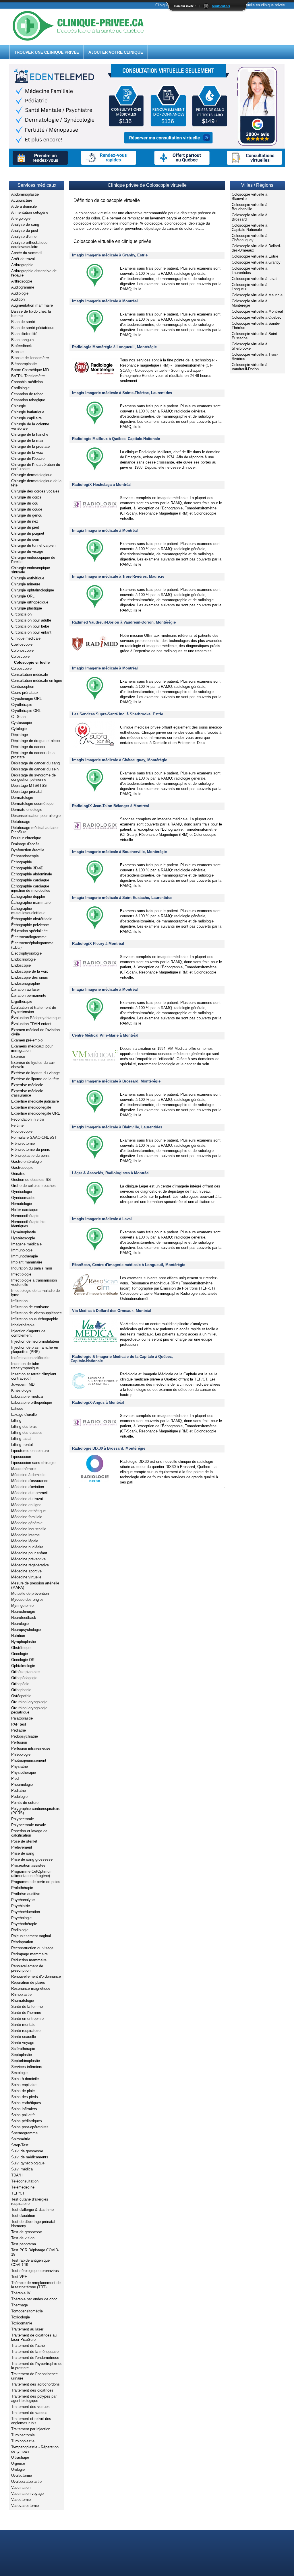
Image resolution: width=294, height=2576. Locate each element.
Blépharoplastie (24, 364)
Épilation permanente (29, 995)
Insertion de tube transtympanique (25, 1366)
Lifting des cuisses (27, 1433)
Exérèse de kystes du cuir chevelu (33, 1065)
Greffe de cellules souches (33, 1186)
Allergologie (21, 218)
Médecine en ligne (26, 1505)
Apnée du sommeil (27, 253)
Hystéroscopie (23, 1238)
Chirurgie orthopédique (30, 602)
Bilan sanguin (22, 340)
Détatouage (21, 822)
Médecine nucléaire (27, 1547)
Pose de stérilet (24, 1841)
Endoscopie (21, 965)
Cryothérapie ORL (26, 711)
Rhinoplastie (21, 1994)
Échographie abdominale (32, 874)
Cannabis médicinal (27, 382)
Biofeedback (22, 346)
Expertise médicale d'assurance (27, 1093)
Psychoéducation (26, 1912)
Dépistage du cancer (28, 747)
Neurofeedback (24, 1618)
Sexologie (19, 2073)
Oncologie (20, 1654)
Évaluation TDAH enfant (31, 1024)
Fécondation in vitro (28, 1119)
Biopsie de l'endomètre (30, 358)
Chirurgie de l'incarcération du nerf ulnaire (36, 467)
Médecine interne (25, 1535)
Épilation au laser (26, 989)
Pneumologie (22, 1784)
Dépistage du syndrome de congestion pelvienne (33, 777)
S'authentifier (221, 6)
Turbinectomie (23, 2435)
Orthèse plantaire (25, 1672)
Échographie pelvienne (30, 925)
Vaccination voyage (27, 2494)
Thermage (20, 2305)
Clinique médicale (26, 638)
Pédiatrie (19, 1730)
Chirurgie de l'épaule (28, 458)
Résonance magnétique (31, 1988)
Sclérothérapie (23, 2049)
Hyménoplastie (24, 1232)
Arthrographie (22, 265)
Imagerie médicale (26, 1244)
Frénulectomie (23, 1143)
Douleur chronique (26, 838)
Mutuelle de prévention (30, 1593)
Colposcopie (21, 668)
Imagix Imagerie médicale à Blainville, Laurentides (117, 1127)
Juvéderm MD (23, 1384)
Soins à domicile (25, 2079)
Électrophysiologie (26, 953)
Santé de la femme (27, 2007)
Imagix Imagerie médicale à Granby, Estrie (110, 255)
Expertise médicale (27, 1085)
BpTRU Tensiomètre (28, 376)
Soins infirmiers (24, 2109)
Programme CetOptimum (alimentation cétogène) (32, 1874)
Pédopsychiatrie (25, 1736)
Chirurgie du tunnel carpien (33, 545)
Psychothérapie (24, 1924)
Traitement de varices (29, 2413)
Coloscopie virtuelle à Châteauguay (249, 238)
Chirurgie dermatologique (32, 475)
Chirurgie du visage (27, 551)
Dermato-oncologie (27, 810)
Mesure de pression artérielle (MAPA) (35, 1585)
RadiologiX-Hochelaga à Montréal (102, 485)
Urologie (18, 2469)
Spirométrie (21, 2139)
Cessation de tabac (27, 394)
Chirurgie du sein (25, 539)
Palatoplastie (22, 1718)
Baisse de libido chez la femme (31, 314)
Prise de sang (23, 1853)
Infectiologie (21, 1274)
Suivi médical (22, 2169)
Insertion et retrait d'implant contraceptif (34, 1376)
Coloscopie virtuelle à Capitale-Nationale (249, 227)
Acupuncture (22, 200)
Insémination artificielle (30, 1358)
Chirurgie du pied (25, 527)
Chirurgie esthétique (28, 578)
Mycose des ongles (27, 1599)
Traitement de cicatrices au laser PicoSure (34, 2337)
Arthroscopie (22, 281)
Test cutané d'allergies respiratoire (30, 2201)
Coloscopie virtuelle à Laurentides (249, 270)
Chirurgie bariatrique (28, 412)
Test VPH (19, 2277)
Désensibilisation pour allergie (36, 816)
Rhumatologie (23, 2000)
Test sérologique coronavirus (35, 2271)
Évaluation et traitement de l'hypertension (34, 1010)
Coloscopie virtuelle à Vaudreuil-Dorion (249, 367)
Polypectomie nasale (29, 1825)
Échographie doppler (28, 896)
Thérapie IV (21, 2293)
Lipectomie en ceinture (30, 1451)
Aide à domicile (24, 206)
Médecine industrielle (29, 1529)
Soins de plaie (23, 2091)
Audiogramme (23, 287)
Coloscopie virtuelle (32, 662)
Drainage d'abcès (25, 844)
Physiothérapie (24, 1772)
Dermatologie (22, 798)
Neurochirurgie (23, 1612)
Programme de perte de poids (36, 1882)
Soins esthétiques (26, 2103)
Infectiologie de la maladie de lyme (35, 1293)
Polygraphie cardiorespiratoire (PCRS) (36, 1811)
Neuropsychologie (26, 1630)
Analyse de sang (25, 224)
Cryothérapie (22, 705)
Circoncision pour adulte (31, 620)
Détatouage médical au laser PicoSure (35, 830)
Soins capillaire (24, 2085)
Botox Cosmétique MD (30, 370)
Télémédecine (23, 2187)
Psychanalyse (23, 1900)
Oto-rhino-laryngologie (29, 1702)
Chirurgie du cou (25, 503)
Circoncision (21, 614)
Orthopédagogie (24, 1678)
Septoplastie (22, 2055)
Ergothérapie (22, 1001)
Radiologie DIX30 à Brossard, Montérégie (109, 1448)
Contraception (23, 687)
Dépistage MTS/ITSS (29, 785)
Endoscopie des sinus (30, 977)
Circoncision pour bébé (30, 626)
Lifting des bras (24, 1427)
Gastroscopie (22, 1168)
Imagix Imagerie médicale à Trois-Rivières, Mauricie (118, 576)
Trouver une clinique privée (47, 52)
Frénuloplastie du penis (30, 1155)
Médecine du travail (27, 1499)
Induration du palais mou (32, 1268)
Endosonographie (26, 983)
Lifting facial (21, 1439)
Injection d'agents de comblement (28, 1333)
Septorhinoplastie (26, 2061)
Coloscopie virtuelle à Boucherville (249, 207)
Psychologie (21, 1918)
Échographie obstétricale (32, 919)
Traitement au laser (27, 2329)
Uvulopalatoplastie (26, 2481)
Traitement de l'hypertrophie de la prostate (37, 2366)
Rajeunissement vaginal (31, 1936)
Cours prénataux (25, 693)
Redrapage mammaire (29, 1954)
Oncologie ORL (24, 1660)
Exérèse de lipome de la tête (35, 1079)
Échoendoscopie (25, 856)
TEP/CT (18, 2193)
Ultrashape (20, 2457)
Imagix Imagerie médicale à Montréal (105, 301)
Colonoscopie (22, 650)
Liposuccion (21, 1457)
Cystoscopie (22, 723)
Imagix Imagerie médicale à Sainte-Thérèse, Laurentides (122, 393)
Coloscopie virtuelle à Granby (256, 262)
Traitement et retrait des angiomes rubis (31, 2421)
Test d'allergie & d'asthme (32, 2210)
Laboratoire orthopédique (32, 1402)
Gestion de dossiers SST (32, 1180)
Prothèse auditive (26, 1894)
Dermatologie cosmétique (32, 804)
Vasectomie (21, 2500)
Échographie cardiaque (30, 880)
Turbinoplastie (23, 2441)
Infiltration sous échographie (35, 1319)
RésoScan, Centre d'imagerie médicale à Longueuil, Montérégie (129, 1265)
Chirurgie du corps (26, 497)
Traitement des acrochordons (35, 2384)
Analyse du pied (25, 230)
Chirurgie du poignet (28, 533)
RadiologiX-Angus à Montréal (98, 1402)
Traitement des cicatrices (32, 2390)
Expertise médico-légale (31, 1107)
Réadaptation (22, 1942)
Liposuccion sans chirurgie (33, 1463)
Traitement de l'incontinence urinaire (34, 2376)
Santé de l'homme (26, 2013)
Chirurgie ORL (23, 596)
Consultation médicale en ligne (37, 680)
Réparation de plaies (28, 1982)
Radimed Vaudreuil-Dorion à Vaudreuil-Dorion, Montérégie (124, 622)
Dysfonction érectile (28, 850)
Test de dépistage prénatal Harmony (33, 2224)
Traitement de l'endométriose (35, 2358)
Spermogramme (24, 2133)
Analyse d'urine (24, 236)
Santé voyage (23, 2043)
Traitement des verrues (30, 2407)
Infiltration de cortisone (30, 1307)
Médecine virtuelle (26, 1577)
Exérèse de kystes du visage (35, 1073)
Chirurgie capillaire (26, 418)
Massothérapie (23, 1469)
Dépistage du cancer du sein (35, 769)
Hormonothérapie (25, 1216)
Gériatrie (18, 1174)
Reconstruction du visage (32, 1948)
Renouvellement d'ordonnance (36, 1976)
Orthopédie (20, 1684)
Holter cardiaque (25, 1210)
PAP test (19, 1724)
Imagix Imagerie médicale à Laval (102, 1219)
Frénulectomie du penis (31, 1149)
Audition (18, 299)
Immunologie (22, 1250)
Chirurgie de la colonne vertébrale (30, 426)
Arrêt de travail (23, 259)
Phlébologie (21, 1754)
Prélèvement (22, 1847)
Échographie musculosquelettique (28, 911)
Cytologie (19, 729)
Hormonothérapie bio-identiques (29, 1224)
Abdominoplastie (25, 194)
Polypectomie (23, 1819)
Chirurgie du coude (27, 509)
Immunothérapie (25, 1256)
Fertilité (17, 1125)
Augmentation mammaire (32, 305)
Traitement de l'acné (28, 2346)
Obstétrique (21, 1648)
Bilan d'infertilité (24, 334)
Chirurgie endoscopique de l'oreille (33, 560)
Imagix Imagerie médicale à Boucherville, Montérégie (119, 852)
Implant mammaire (27, 1262)
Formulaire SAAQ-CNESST (34, 1137)
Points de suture (25, 1803)
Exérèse (18, 1057)
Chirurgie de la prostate (30, 446)
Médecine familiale (27, 1517)
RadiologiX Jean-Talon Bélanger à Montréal (111, 806)
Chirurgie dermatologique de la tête (36, 483)
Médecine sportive (26, 1571)
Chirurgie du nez (25, 521)
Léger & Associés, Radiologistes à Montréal (111, 1173)
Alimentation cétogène (30, 212)
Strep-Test (20, 2145)
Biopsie (17, 352)
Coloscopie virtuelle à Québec (257, 317)
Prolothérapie (22, 1888)
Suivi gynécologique (28, 2163)
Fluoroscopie (22, 1131)
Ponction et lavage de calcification (29, 1833)
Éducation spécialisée (29, 931)
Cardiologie (20, 388)
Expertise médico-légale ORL (35, 1113)
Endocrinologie (23, 959)
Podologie (19, 1797)
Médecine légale (25, 1541)
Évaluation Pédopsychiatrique (36, 1018)
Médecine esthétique (28, 1511)
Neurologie (20, 1624)
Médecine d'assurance (30, 1481)
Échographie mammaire (31, 903)
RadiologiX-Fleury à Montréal (98, 944)
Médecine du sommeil (29, 1493)
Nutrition (18, 1636)
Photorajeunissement (29, 1760)
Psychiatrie (21, 1906)
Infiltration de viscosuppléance (36, 1313)
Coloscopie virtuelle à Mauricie (257, 295)
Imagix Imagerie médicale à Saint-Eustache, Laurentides (122, 898)
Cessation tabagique (28, 400)
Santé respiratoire (26, 2031)
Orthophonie (21, 1690)
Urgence (18, 2463)
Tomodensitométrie (27, 2311)
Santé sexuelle (24, 2037)
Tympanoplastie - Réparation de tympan (35, 2449)
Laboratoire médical (27, 1396)
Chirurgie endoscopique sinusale (31, 570)
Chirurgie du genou (27, 515)
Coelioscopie (22, 644)
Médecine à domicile (28, 1475)
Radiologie (20, 1930)
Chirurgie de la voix (27, 452)
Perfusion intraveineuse (31, 1748)
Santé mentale (23, 2025)
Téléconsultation (25, 2181)
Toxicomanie (22, 2323)
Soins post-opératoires (30, 2127)
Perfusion (19, 1742)
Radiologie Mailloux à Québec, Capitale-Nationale (116, 439)
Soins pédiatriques (27, 2121)
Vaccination (21, 2488)
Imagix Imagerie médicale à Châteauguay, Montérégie (120, 760)
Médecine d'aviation (28, 1487)
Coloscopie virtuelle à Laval (255, 279)
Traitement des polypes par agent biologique (34, 2398)
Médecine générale (27, 1523)
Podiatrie (19, 1791)
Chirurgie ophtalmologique (33, 590)
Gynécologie (22, 1192)
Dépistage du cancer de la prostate (33, 755)
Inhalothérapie (23, 1325)
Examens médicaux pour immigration (32, 1048)
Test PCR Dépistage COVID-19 (35, 2252)
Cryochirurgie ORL (26, 699)
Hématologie (22, 1204)
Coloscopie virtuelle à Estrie (255, 256)
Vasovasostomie (25, 2506)
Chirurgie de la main (28, 440)
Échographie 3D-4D (27, 868)
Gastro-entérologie (26, 1162)
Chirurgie (19, 406)
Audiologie (20, 293)
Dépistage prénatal (27, 792)
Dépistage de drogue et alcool (36, 741)
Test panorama (24, 2244)
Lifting (16, 1421)
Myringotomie (22, 1606)
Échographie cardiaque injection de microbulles (31, 888)
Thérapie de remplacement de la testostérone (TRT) (36, 2285)
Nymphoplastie (24, 1642)
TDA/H (17, 2175)
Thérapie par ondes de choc (34, 2299)
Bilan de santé (23, 322)
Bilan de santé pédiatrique (33, 328)
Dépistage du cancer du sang (35, 763)
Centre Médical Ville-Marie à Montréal (105, 1035)
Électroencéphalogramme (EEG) (32, 945)
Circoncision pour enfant (31, 632)
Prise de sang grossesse (32, 1859)
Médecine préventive (28, 1559)
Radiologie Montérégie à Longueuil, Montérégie (114, 347)
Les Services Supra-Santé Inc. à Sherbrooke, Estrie (118, 714)
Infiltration (19, 1301)
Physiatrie (20, 1766)
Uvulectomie (22, 2475)
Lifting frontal (22, 1445)
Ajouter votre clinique (116, 52)
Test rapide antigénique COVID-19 (30, 2262)
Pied (15, 1778)
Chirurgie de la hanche (30, 434)
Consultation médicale (30, 674)
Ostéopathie (21, 1696)
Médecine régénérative (30, 1565)
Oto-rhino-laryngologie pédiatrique (29, 1710)
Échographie (22, 862)
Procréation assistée (28, 1865)
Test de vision (23, 2238)
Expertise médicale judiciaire (35, 1101)
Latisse (17, 1408)
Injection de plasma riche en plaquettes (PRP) (35, 1350)
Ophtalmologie (23, 1666)
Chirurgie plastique (27, 608)
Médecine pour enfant (29, 1553)
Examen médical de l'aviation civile (35, 1032)
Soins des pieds (25, 2097)
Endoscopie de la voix (30, 971)
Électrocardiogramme (29, 937)
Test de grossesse (27, 2232)
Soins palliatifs (23, 2115)
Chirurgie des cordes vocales (35, 491)
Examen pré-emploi (27, 1040)
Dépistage (20, 735)
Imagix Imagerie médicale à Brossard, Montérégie (116, 1081)
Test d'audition (23, 2216)
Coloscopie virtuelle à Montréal (257, 311)
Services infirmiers (27, 2067)
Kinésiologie (21, 1390)
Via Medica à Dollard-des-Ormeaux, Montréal (112, 1311)
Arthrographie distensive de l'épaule (34, 273)
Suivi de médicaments (30, 2157)
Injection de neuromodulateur (35, 1341)
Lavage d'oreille (24, 1414)
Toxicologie (21, 2317)
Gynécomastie (23, 1198)
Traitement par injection (31, 2429)
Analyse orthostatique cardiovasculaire (29, 245)
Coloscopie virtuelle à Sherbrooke (249, 346)
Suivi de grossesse (27, 2151)
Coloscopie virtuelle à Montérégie (249, 303)
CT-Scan (18, 717)
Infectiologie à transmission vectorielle (34, 1282)
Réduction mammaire (29, 1960)
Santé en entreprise (27, 2019)
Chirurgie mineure (26, 584)
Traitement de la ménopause (35, 2352)
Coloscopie (20, 656)
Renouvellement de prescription (27, 1968)
